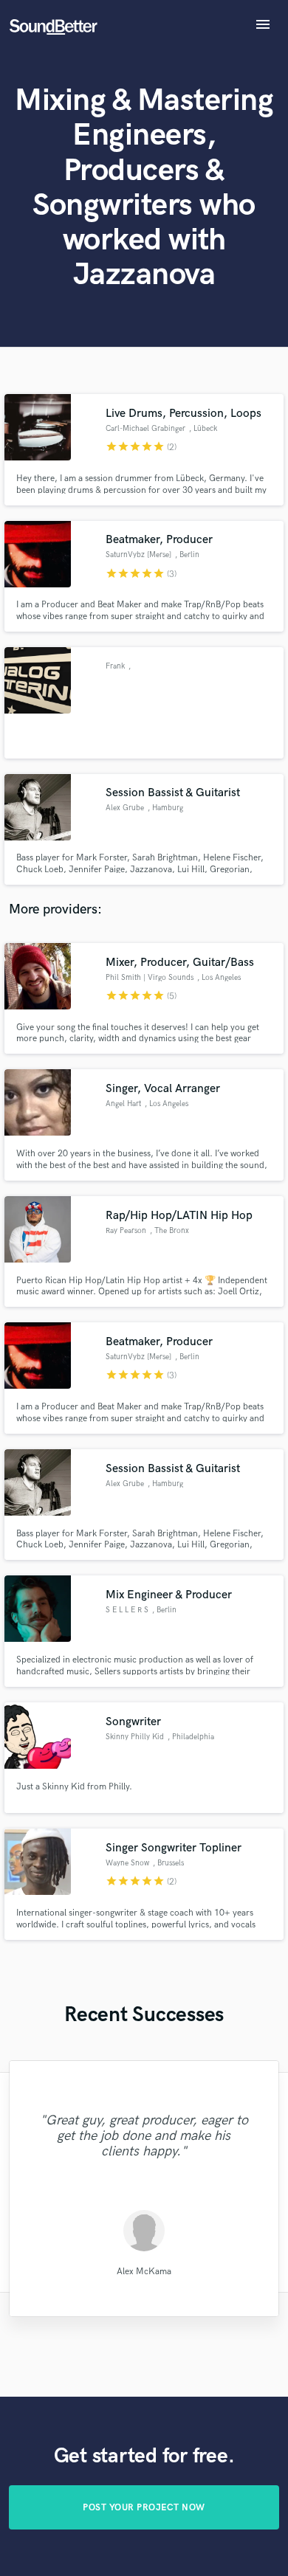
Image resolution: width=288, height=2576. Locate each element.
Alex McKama (144, 2271)
